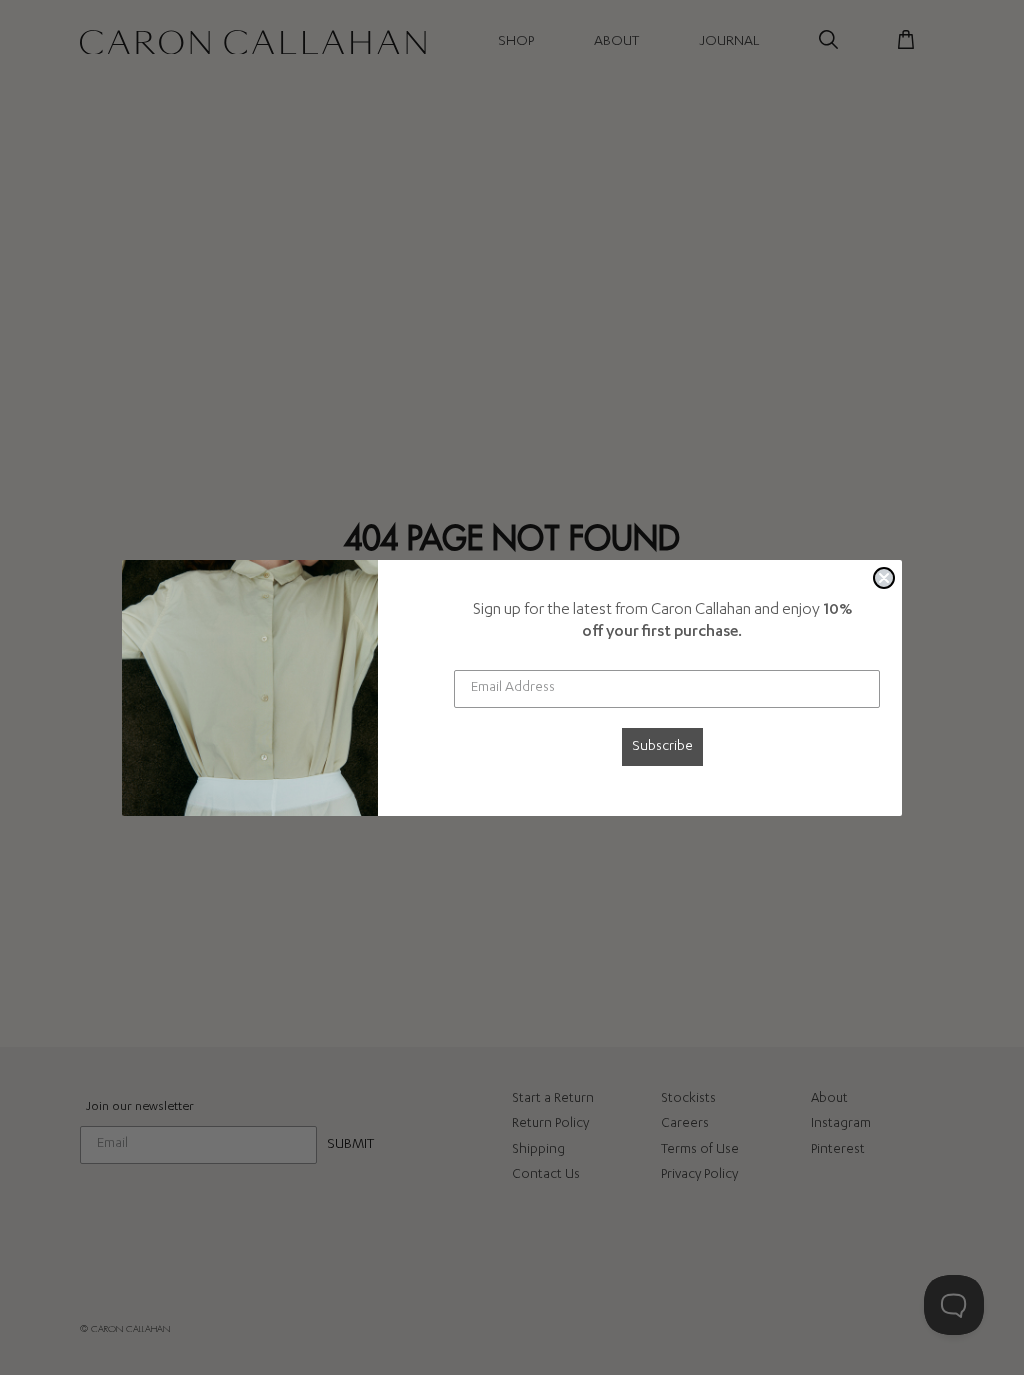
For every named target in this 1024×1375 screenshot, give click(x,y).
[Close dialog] (884, 578)
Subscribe (662, 747)
